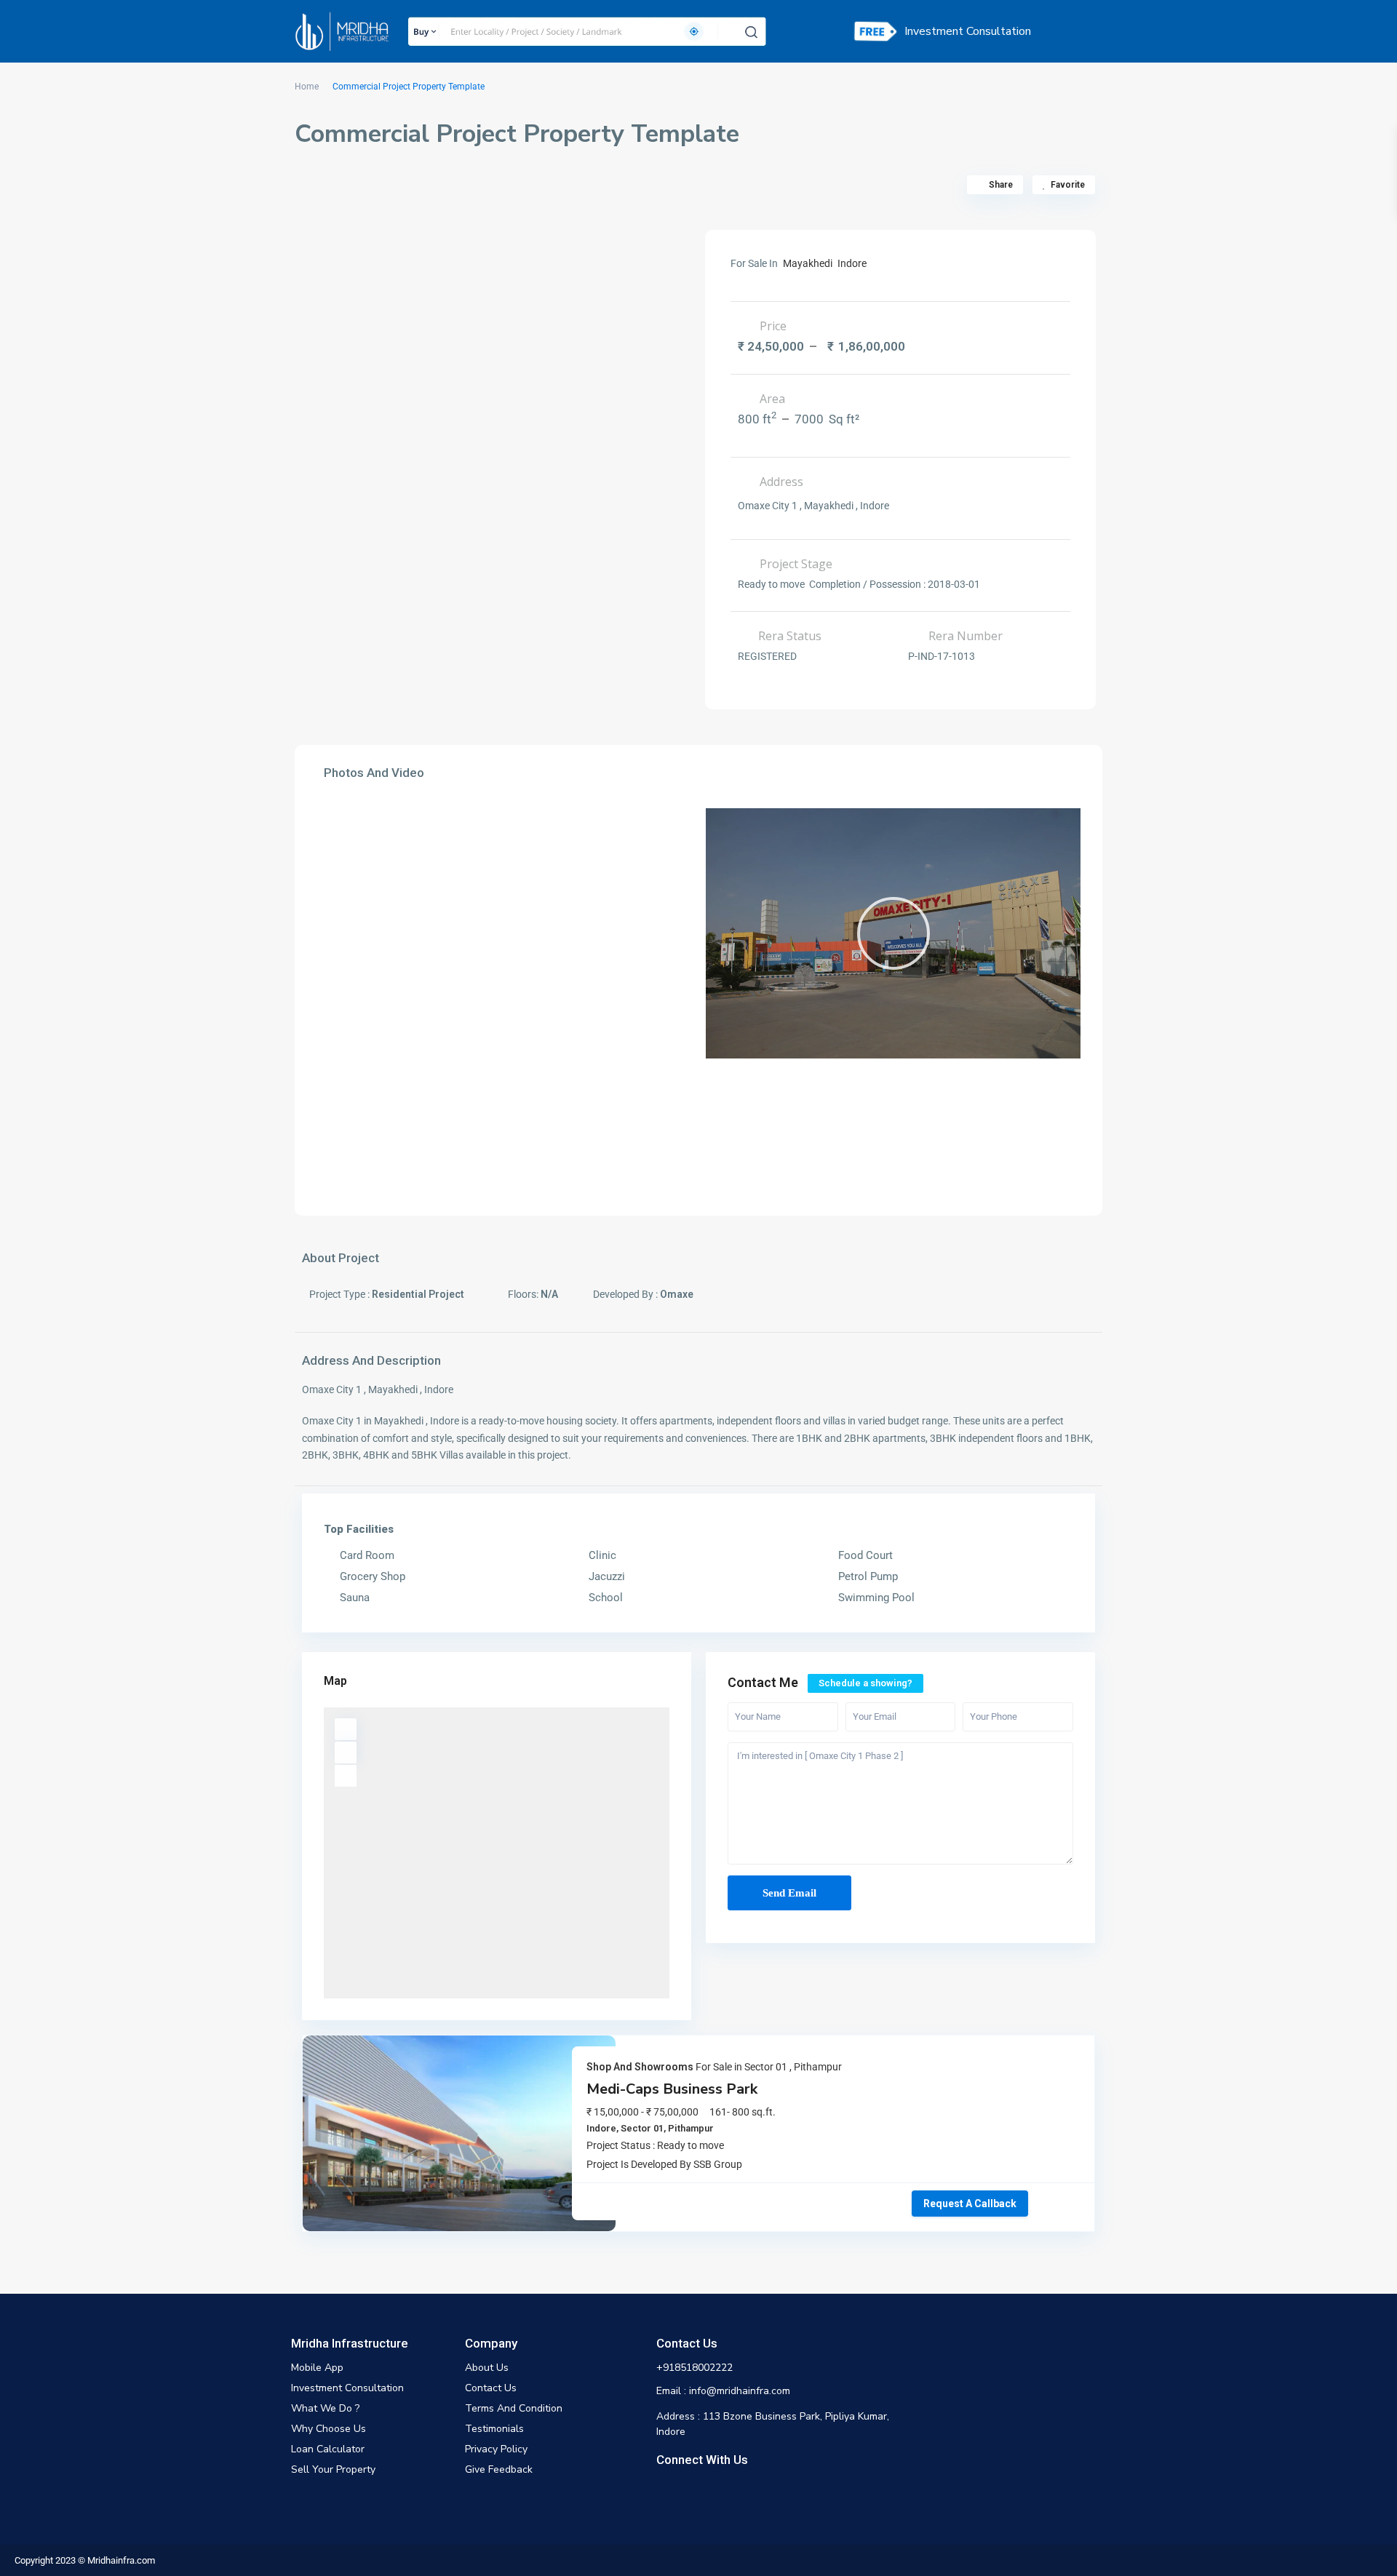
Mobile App (317, 2368)
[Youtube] (715, 2491)
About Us (487, 2368)
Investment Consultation (968, 31)
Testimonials (494, 2429)
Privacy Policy (496, 2449)
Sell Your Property (333, 2469)
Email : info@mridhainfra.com (723, 2391)
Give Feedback (499, 2469)
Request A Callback (970, 2204)
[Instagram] (690, 2491)
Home (307, 87)
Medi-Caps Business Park (672, 2089)
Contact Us (491, 2388)
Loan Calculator (328, 2449)
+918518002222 (694, 2368)
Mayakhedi (808, 263)
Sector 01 (766, 2067)
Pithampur (818, 2067)
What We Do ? (325, 2408)
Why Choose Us (329, 2429)
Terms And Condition (514, 2408)
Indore (852, 263)
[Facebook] (666, 2491)
